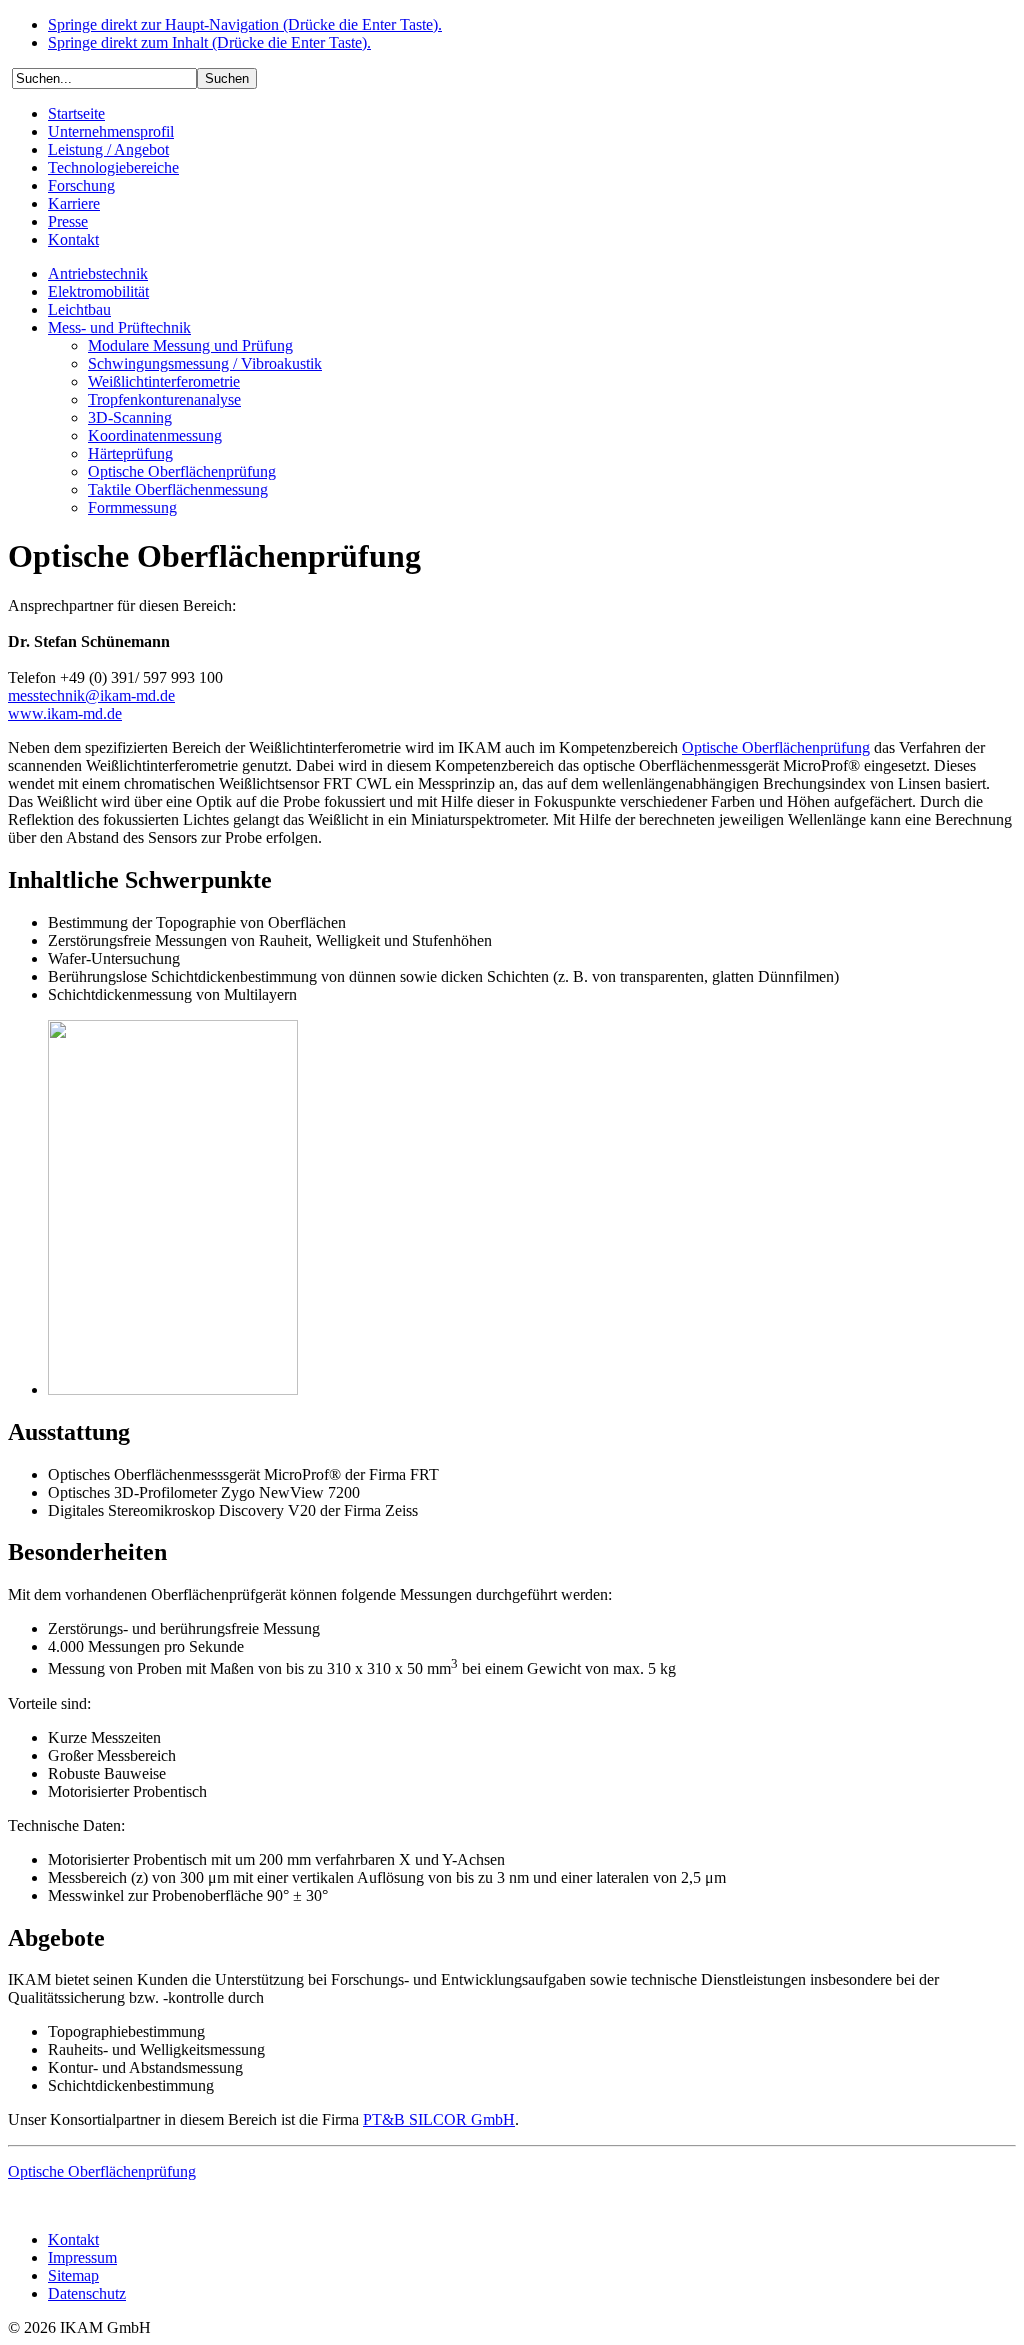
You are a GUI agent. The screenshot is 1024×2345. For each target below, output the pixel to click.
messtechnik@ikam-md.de (91, 695)
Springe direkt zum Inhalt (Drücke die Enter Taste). (209, 42)
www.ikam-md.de (65, 713)
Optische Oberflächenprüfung (776, 747)
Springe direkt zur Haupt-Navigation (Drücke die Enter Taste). (245, 24)
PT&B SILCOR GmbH (439, 2119)
